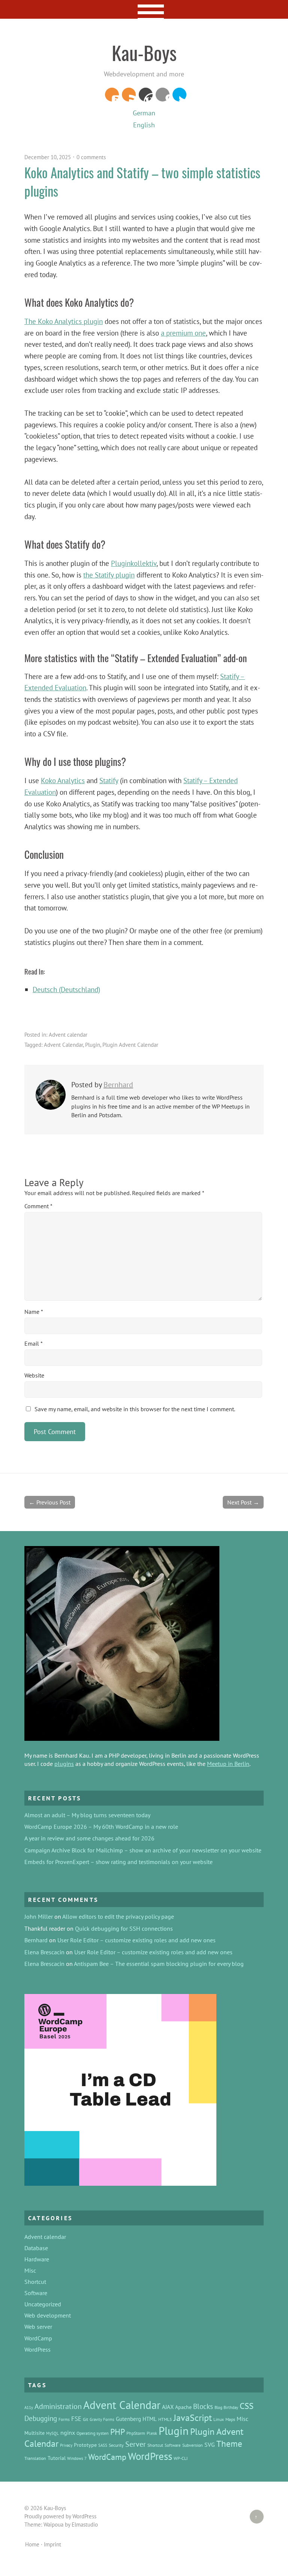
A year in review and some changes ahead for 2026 (89, 1838)
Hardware (37, 2259)
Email (34, 1343)
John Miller (39, 1916)
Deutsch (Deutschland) (66, 989)
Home (32, 2544)
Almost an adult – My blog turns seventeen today (87, 1815)
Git (85, 2419)
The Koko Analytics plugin (64, 321)
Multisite (34, 2433)
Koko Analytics (63, 780)
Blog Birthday (226, 2407)
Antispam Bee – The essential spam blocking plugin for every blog (159, 1964)
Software (36, 2293)
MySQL (52, 2433)
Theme (229, 2444)
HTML (150, 2419)
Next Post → (243, 1502)
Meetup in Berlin (228, 1764)
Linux (219, 2419)
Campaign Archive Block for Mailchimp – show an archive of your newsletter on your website (143, 1850)
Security (116, 2445)
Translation (35, 2458)
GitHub (163, 95)
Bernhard (118, 1085)
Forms (64, 2419)
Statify (109, 780)
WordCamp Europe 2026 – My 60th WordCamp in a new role (101, 1827)
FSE (76, 2419)
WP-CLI (181, 2458)
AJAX (168, 2407)
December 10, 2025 (48, 157)
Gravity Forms (102, 2419)
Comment (38, 1206)
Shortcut (35, 2282)
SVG (210, 2445)
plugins (64, 1764)
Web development (48, 2315)
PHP (118, 2432)
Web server (38, 2327)
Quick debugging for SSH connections (124, 1928)
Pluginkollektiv (134, 563)
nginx (68, 2433)
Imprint (52, 2544)
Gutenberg (128, 2419)
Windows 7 (77, 2458)
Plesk (152, 2433)
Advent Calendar (63, 1045)
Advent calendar (68, 1035)
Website (34, 1375)
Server (136, 2444)
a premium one (183, 333)
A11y (29, 2407)
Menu (144, 9)
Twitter (179, 95)
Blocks (203, 2406)
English (144, 125)
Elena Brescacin (44, 1952)
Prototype (85, 2445)
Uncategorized (43, 2304)
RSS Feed (129, 95)
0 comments (91, 157)
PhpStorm (136, 2433)
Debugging (41, 2418)
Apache (183, 2407)
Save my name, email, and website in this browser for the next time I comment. (135, 1409)
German (144, 113)
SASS (103, 2445)
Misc (30, 2270)
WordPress (146, 95)
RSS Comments (112, 95)
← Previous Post (50, 1502)
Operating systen (93, 2433)
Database (36, 2248)
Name (34, 1312)
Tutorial (57, 2458)
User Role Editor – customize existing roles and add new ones (136, 1940)
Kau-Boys (144, 52)
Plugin (93, 1045)
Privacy (66, 2445)
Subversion (193, 2445)
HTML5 (165, 2419)
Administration (58, 2406)
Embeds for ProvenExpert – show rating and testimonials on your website (118, 1862)
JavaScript (193, 2418)
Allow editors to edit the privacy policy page (118, 1916)
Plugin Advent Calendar (130, 1045)
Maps (230, 2419)
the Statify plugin (109, 575)
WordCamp (38, 2338)
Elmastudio (85, 2525)
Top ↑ (254, 2517)
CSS (247, 2406)
